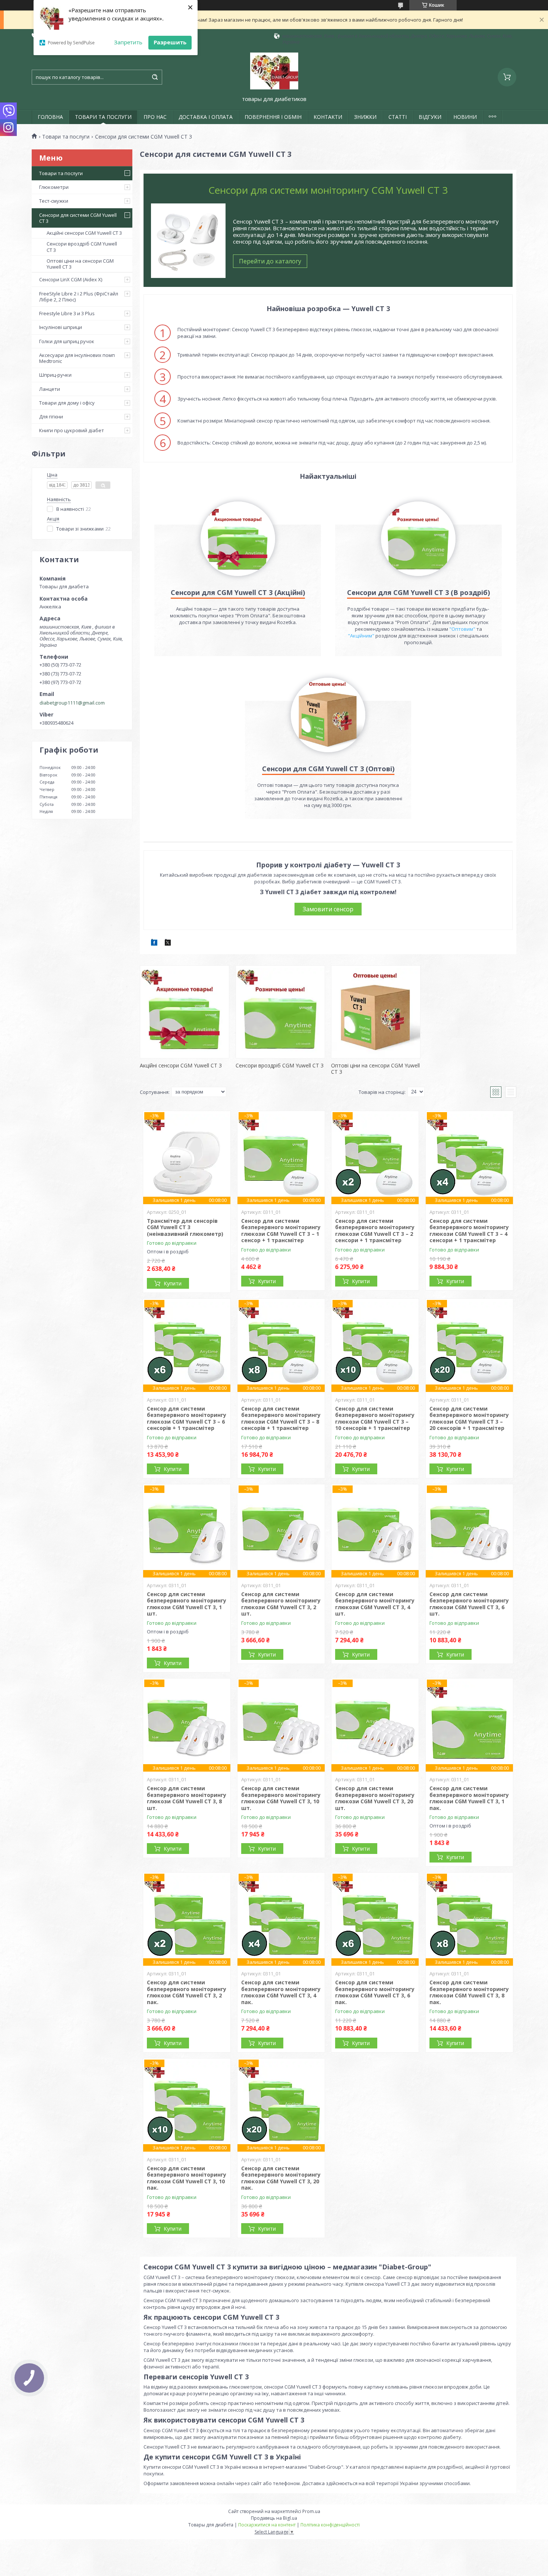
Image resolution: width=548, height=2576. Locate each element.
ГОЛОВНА (50, 117)
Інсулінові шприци (61, 327)
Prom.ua (311, 2511)
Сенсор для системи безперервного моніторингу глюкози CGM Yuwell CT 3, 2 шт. (281, 1604)
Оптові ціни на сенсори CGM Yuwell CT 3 (80, 264)
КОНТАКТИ (328, 117)
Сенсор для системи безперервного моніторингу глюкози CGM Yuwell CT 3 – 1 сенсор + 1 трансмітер (281, 1231)
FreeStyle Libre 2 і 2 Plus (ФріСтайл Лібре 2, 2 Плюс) (79, 297)
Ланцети (50, 389)
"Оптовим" (462, 629)
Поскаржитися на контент (267, 2525)
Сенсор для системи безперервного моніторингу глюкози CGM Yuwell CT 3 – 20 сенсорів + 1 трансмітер (469, 1418)
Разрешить (170, 42)
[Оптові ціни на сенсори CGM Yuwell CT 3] (376, 1012)
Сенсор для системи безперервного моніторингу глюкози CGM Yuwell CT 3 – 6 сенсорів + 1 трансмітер (187, 1418)
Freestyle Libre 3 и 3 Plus (67, 313)
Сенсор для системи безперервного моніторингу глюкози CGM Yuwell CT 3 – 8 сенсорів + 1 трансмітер (281, 1418)
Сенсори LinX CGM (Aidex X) (71, 279)
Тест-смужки (54, 201)
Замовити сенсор (328, 909)
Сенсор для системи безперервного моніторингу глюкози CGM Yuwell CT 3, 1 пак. (469, 1798)
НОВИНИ (465, 117)
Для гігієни (51, 417)
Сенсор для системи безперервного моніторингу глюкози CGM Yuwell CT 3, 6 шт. (469, 1604)
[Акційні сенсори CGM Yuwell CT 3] (185, 1012)
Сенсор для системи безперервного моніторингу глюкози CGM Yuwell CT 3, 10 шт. (281, 1798)
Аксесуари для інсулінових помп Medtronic (77, 358)
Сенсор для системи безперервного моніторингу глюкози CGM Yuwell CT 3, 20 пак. (281, 2178)
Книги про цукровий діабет (72, 430)
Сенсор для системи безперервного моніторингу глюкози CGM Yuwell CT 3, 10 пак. (187, 2178)
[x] (168, 944)
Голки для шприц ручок (67, 341)
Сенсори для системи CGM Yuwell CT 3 (78, 218)
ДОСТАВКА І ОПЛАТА (206, 117)
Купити (173, 1283)
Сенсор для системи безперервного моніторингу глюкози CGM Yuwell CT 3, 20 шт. (375, 1798)
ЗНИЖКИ (365, 117)
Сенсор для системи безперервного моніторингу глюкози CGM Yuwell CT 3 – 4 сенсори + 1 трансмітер (469, 1231)
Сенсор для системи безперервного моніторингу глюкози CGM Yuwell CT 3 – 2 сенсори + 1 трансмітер (375, 1231)
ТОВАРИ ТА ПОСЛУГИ (103, 117)
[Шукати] (155, 77)
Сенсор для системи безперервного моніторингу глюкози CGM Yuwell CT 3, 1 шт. (187, 1604)
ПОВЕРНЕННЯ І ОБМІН (273, 117)
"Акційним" (361, 636)
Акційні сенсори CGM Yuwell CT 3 (84, 233)
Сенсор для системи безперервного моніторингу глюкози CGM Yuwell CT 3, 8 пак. (469, 1992)
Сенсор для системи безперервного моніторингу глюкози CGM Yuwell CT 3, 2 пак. (187, 1992)
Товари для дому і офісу (67, 403)
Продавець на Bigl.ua (274, 2518)
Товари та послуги (66, 137)
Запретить (128, 42)
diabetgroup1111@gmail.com (72, 703)
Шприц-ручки (55, 375)
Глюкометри (54, 187)
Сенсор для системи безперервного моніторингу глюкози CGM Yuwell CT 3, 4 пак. (281, 1992)
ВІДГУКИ (430, 117)
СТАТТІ (398, 117)
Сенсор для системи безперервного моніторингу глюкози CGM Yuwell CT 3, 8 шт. (187, 1798)
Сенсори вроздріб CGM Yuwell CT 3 (82, 247)
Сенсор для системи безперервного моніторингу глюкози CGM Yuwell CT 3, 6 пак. (375, 1992)
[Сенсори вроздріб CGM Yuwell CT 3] (280, 1012)
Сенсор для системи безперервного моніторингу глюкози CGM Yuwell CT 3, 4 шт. (375, 1604)
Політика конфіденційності (330, 2525)
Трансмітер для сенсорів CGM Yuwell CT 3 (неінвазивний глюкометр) (185, 1227)
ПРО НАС (155, 117)
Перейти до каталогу (270, 261)
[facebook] (154, 944)
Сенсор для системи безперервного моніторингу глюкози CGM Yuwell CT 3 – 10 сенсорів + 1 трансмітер (375, 1418)
